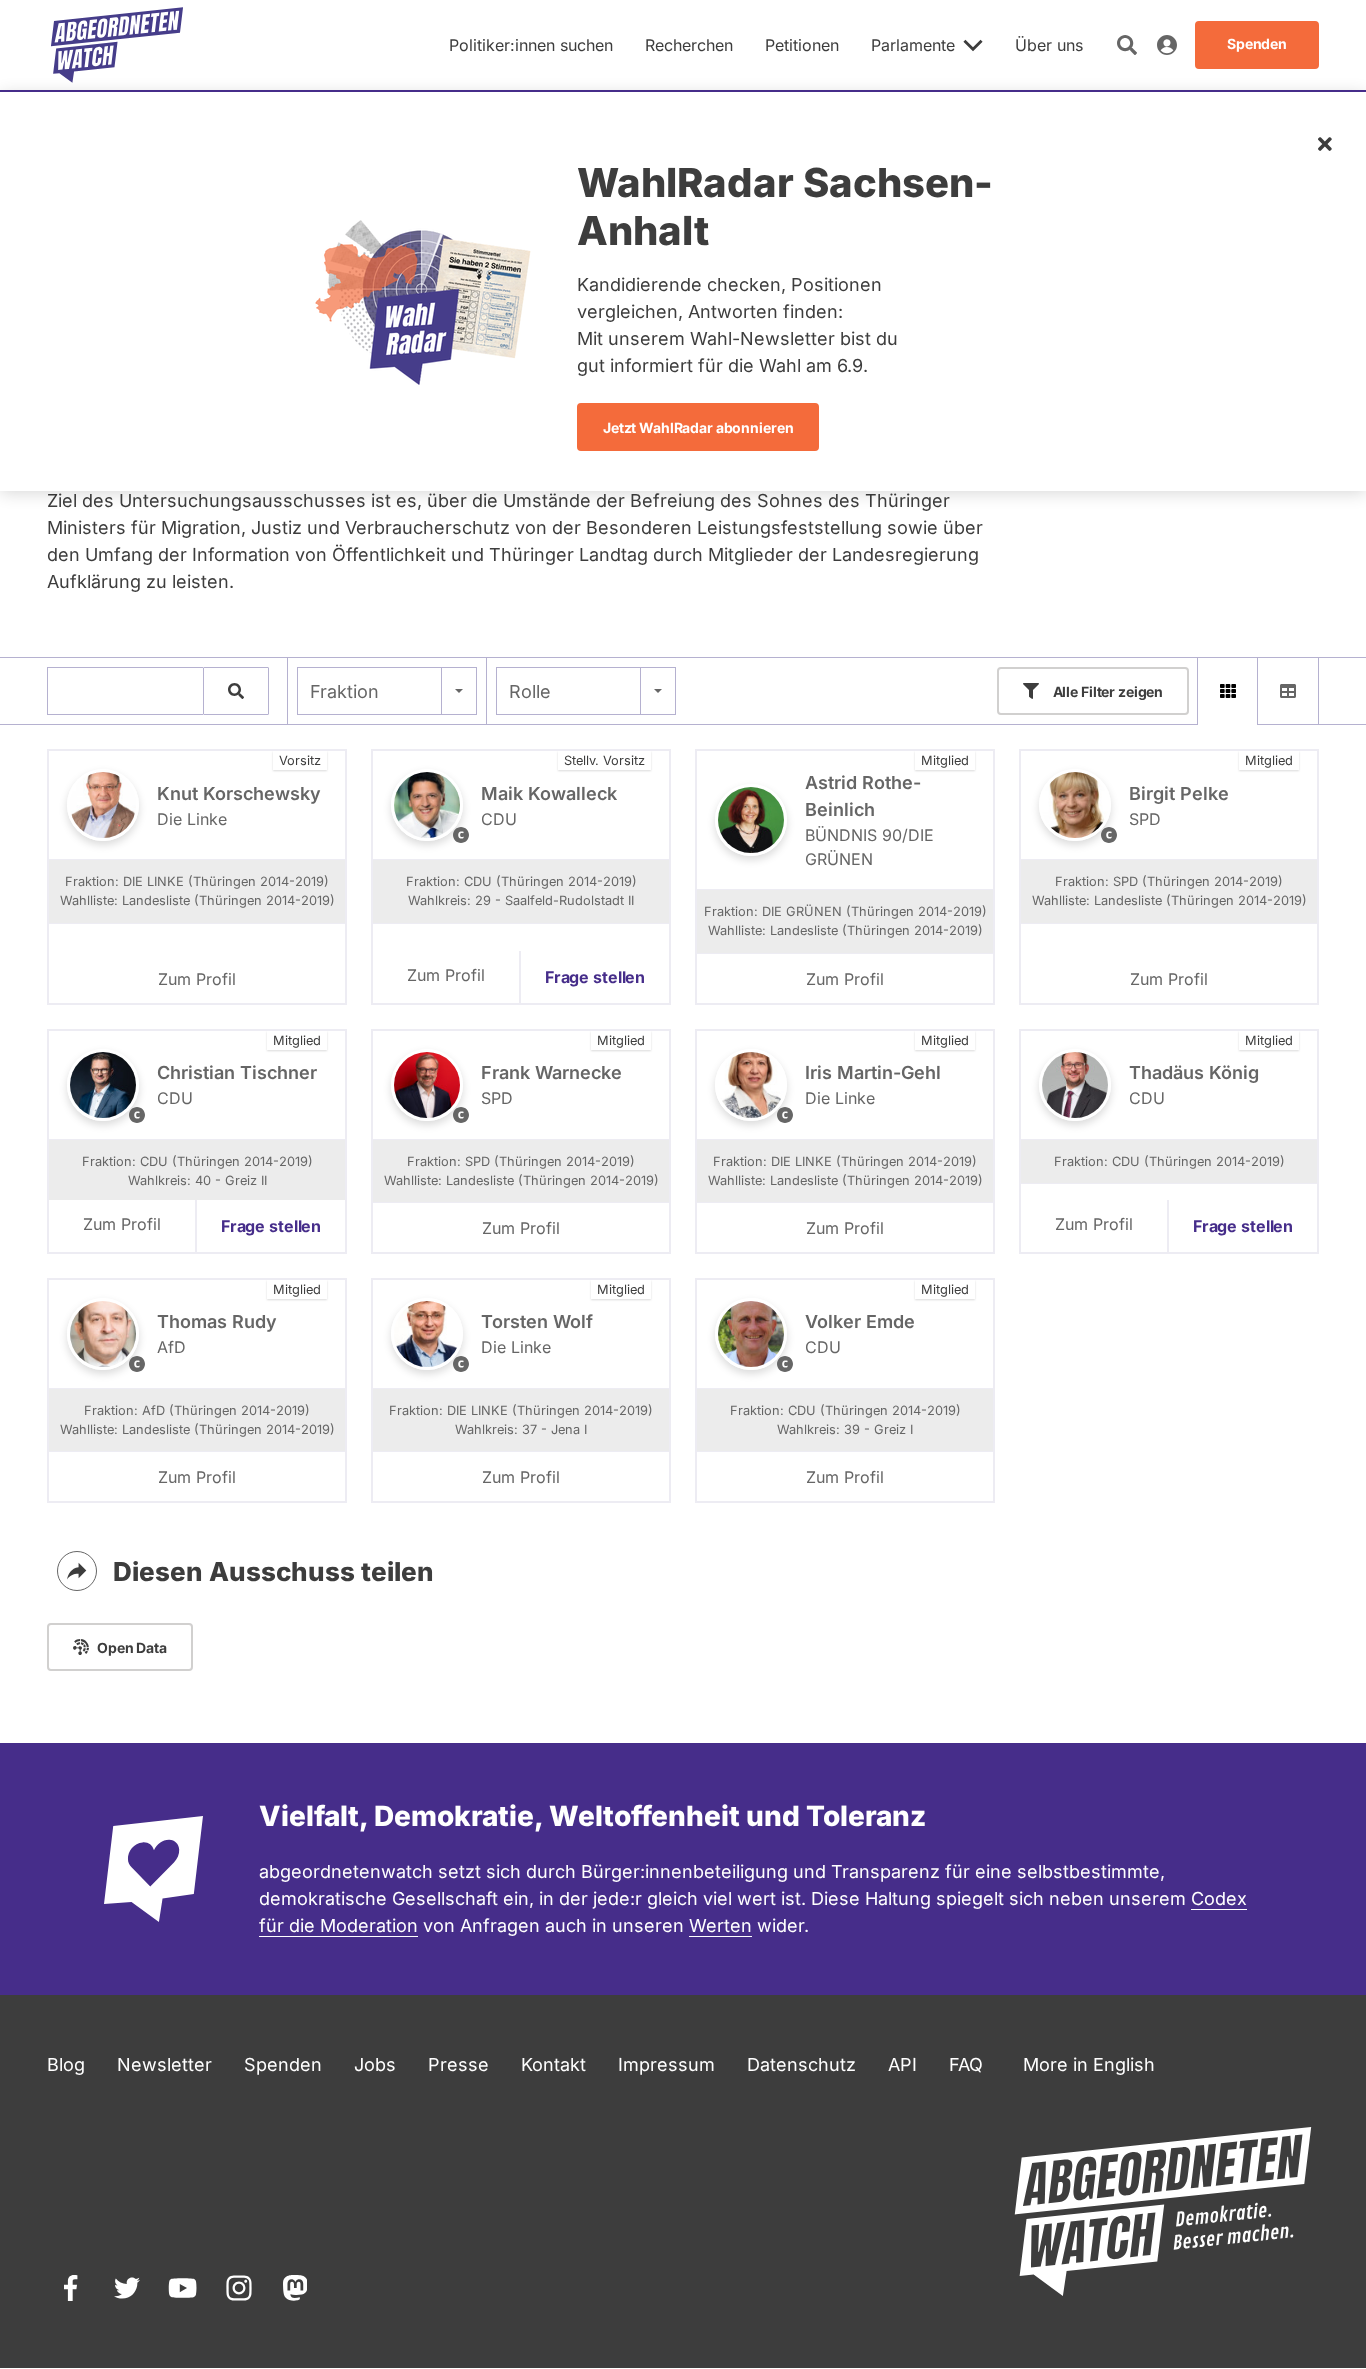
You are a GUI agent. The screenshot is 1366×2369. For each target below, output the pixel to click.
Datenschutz (801, 2064)
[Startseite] (117, 45)
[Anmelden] (1167, 45)
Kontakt (553, 2064)
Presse (458, 2064)
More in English (1089, 2064)
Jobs (375, 2064)
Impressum (666, 2064)
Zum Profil (197, 979)
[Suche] (236, 691)
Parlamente (913, 45)
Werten (720, 1925)
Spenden (283, 2064)
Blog (66, 2064)
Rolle (530, 691)
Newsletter (164, 2064)
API (902, 2064)
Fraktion (344, 691)
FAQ (966, 2064)
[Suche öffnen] (1127, 45)
